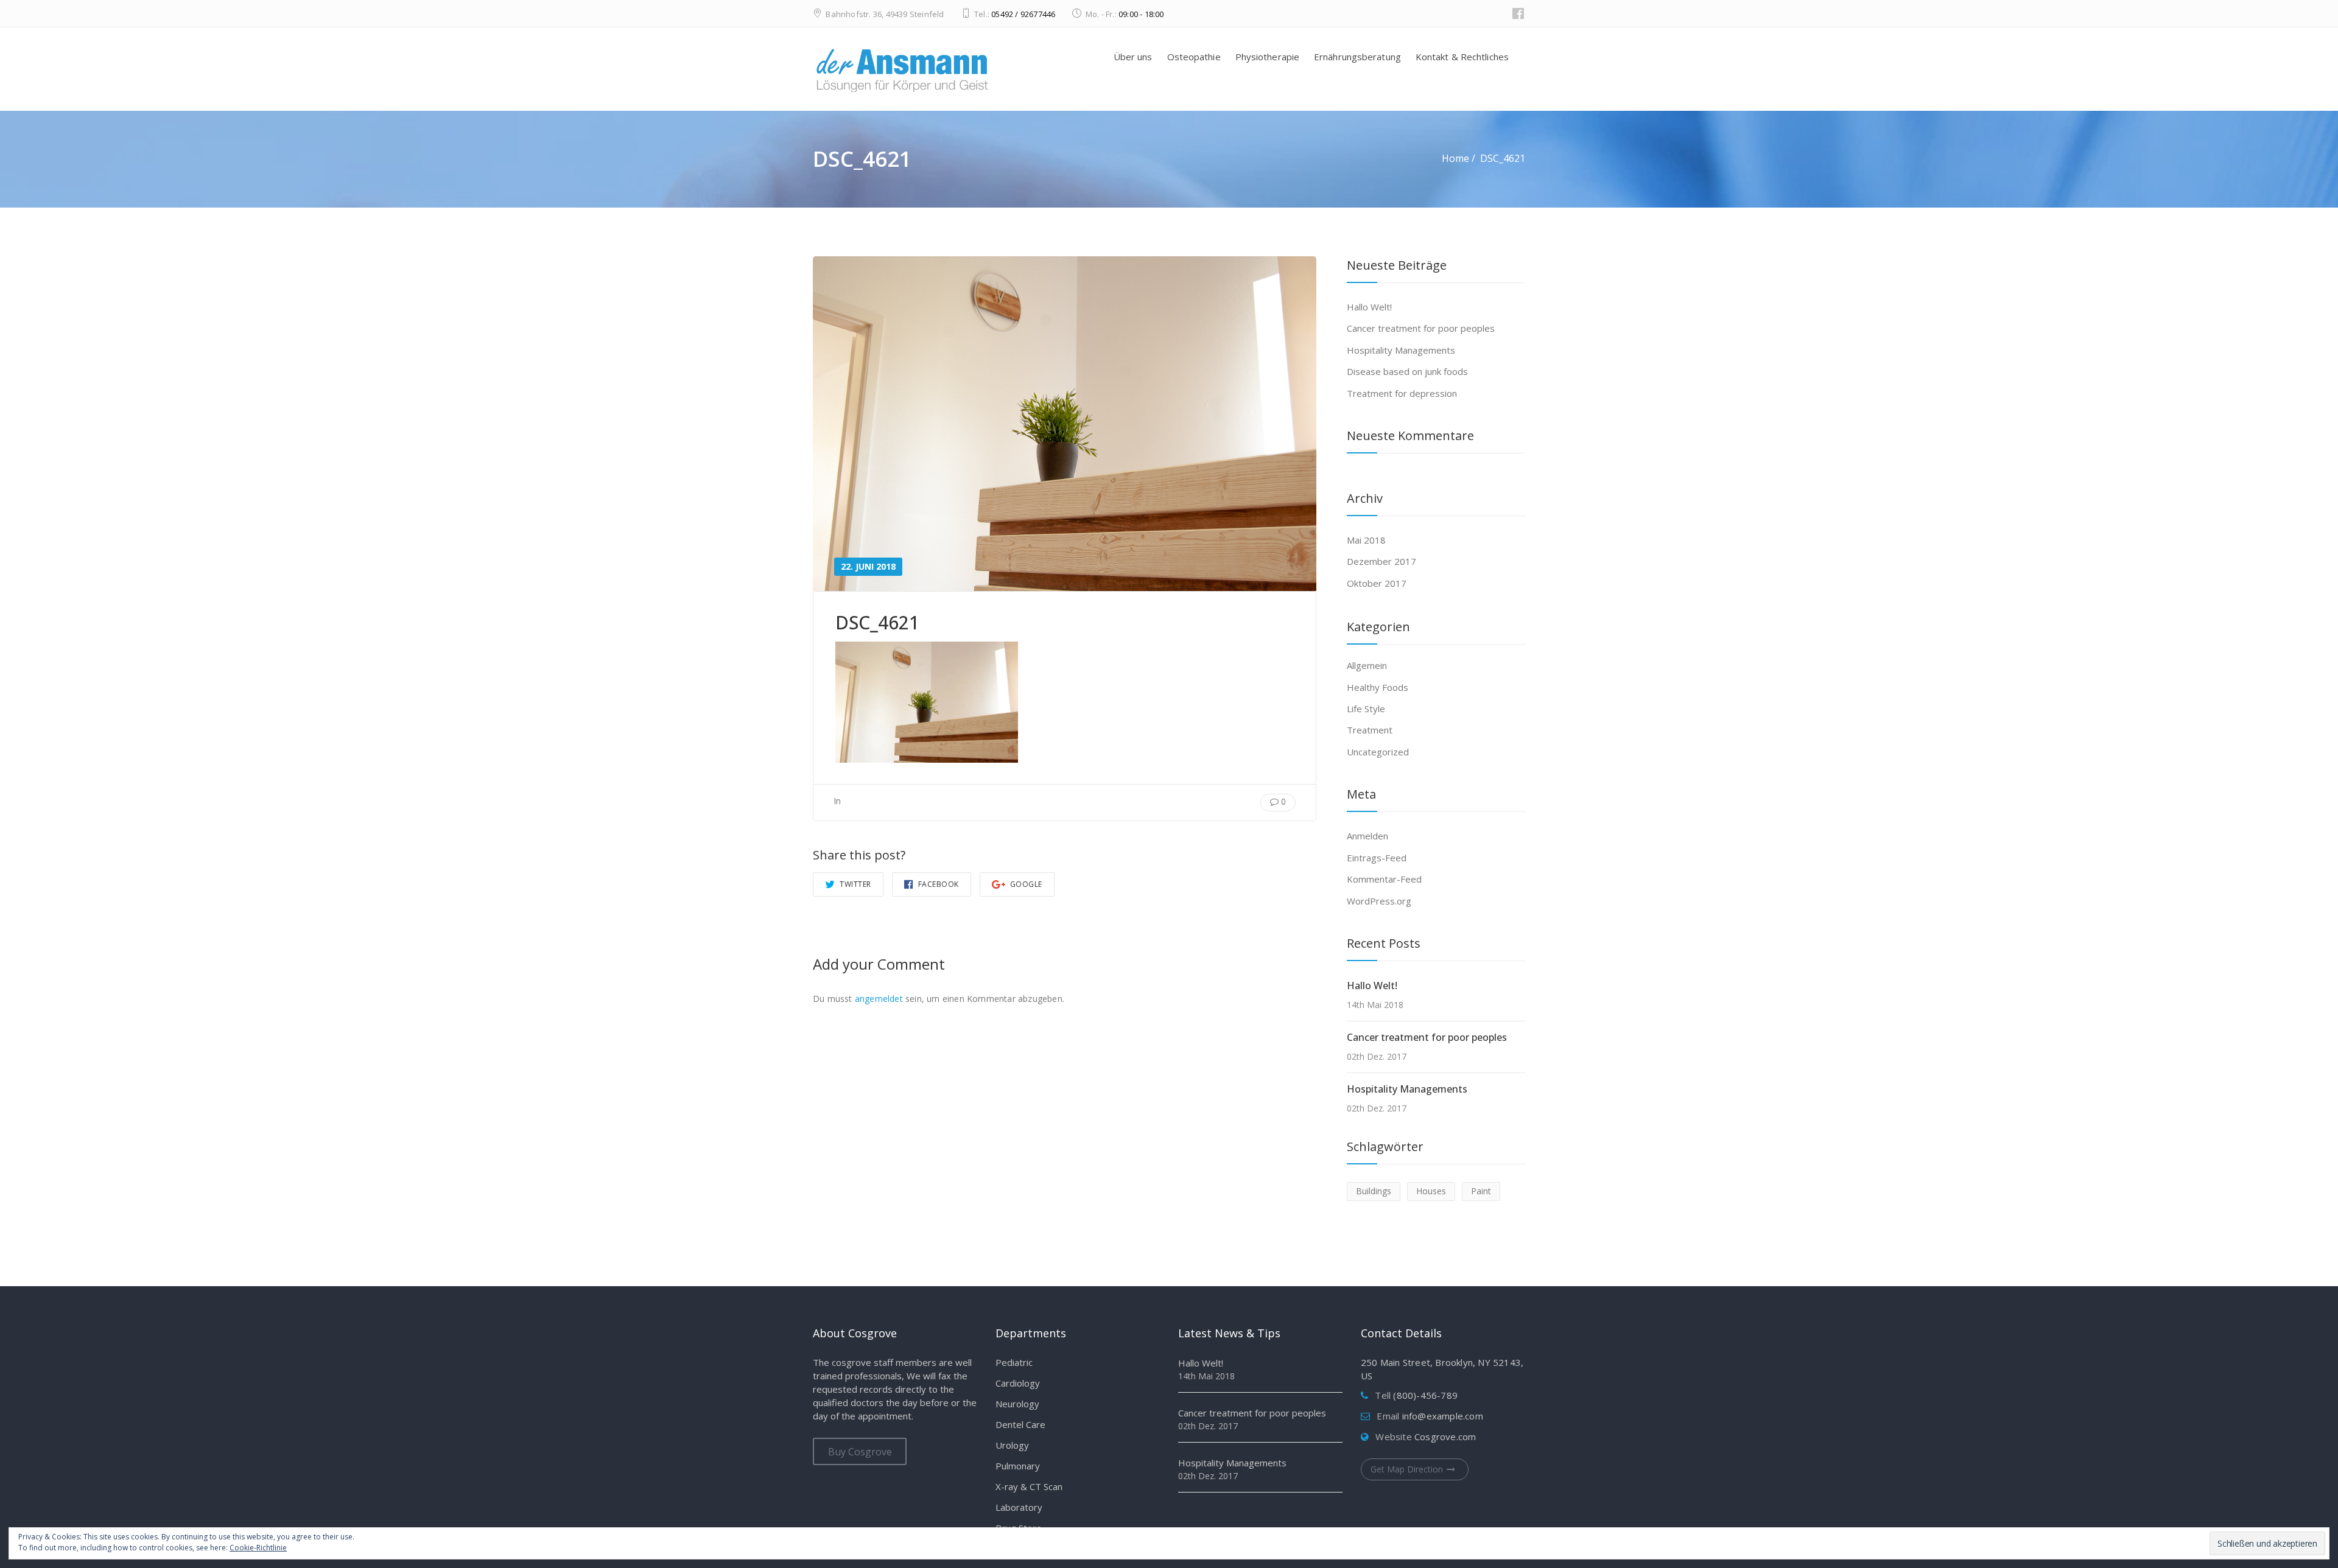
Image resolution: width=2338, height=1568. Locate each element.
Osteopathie (1194, 57)
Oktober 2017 (1377, 583)
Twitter (855, 884)
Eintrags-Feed (1377, 858)
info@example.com (1443, 1416)
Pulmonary (1018, 1466)
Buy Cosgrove (860, 1452)
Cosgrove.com (1445, 1437)
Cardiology (1018, 1383)
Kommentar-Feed (1384, 879)
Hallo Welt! (1369, 307)
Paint (1481, 1191)
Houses (1431, 1191)
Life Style (1366, 709)
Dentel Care (1020, 1424)
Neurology (1017, 1404)
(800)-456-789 (1425, 1395)
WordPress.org (1379, 901)
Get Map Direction (1407, 1469)
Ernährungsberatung (1357, 57)
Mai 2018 (1366, 540)
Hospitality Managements (1401, 350)
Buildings (1374, 1191)
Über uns (1133, 57)
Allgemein (1367, 665)
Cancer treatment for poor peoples (1421, 328)
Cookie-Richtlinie (258, 1548)
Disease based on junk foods (1407, 371)
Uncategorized (1378, 752)
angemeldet (879, 999)
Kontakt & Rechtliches (1462, 57)
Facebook (937, 884)
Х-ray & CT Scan (1029, 1486)
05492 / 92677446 (1023, 14)
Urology (1012, 1445)
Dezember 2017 (1381, 561)
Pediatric (1014, 1362)
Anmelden (1367, 836)
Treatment (1370, 730)
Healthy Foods (1378, 687)
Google (1025, 884)
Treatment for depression (1402, 393)
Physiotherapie (1267, 57)
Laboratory (1019, 1507)
